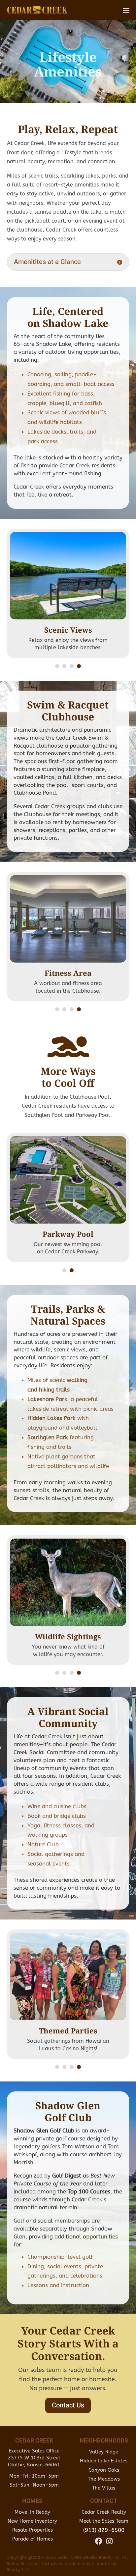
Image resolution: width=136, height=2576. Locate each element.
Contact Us (68, 2405)
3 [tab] (72, 666)
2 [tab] (64, 666)
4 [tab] (79, 666)
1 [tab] (57, 666)
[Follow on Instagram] (109, 2541)
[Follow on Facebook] (99, 2541)
